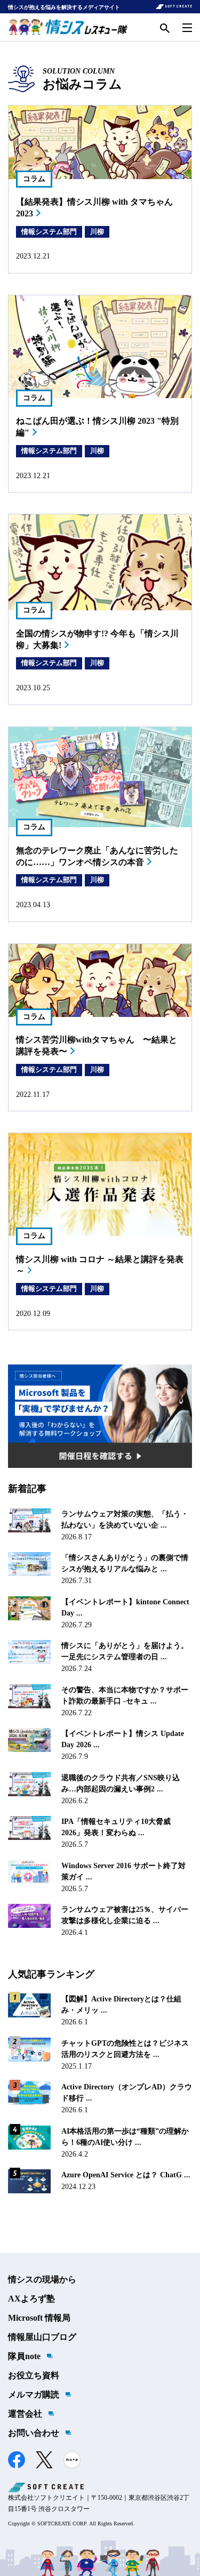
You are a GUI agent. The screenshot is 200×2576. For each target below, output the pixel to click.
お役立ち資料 (34, 2375)
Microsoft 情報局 (39, 2318)
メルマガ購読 (34, 2395)
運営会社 (25, 2414)
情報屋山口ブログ (42, 2337)
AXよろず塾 (31, 2299)
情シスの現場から (42, 2279)
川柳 (97, 232)
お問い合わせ (34, 2433)
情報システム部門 (49, 232)
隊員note (24, 2356)
